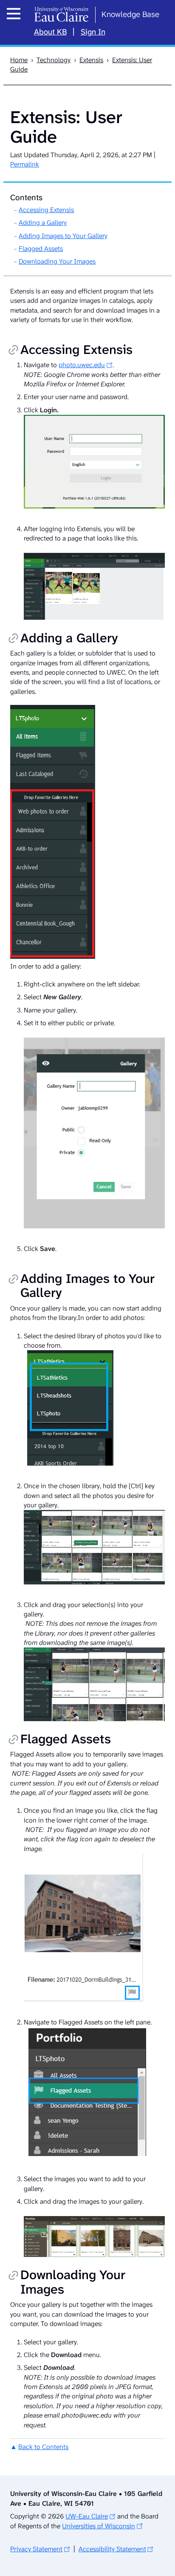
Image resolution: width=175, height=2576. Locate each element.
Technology (54, 60)
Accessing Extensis (46, 210)
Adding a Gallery (43, 223)
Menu (16, 23)
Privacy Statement (36, 2549)
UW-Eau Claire (87, 2516)
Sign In (93, 32)
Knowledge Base (130, 14)
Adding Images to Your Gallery (63, 236)
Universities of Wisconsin (99, 2526)
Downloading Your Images (57, 261)
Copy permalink (13, 351)
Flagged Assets (41, 249)
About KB (50, 32)
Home (19, 60)
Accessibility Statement (112, 2549)
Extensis (91, 60)
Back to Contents (43, 2447)
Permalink (25, 164)
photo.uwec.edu (82, 365)
